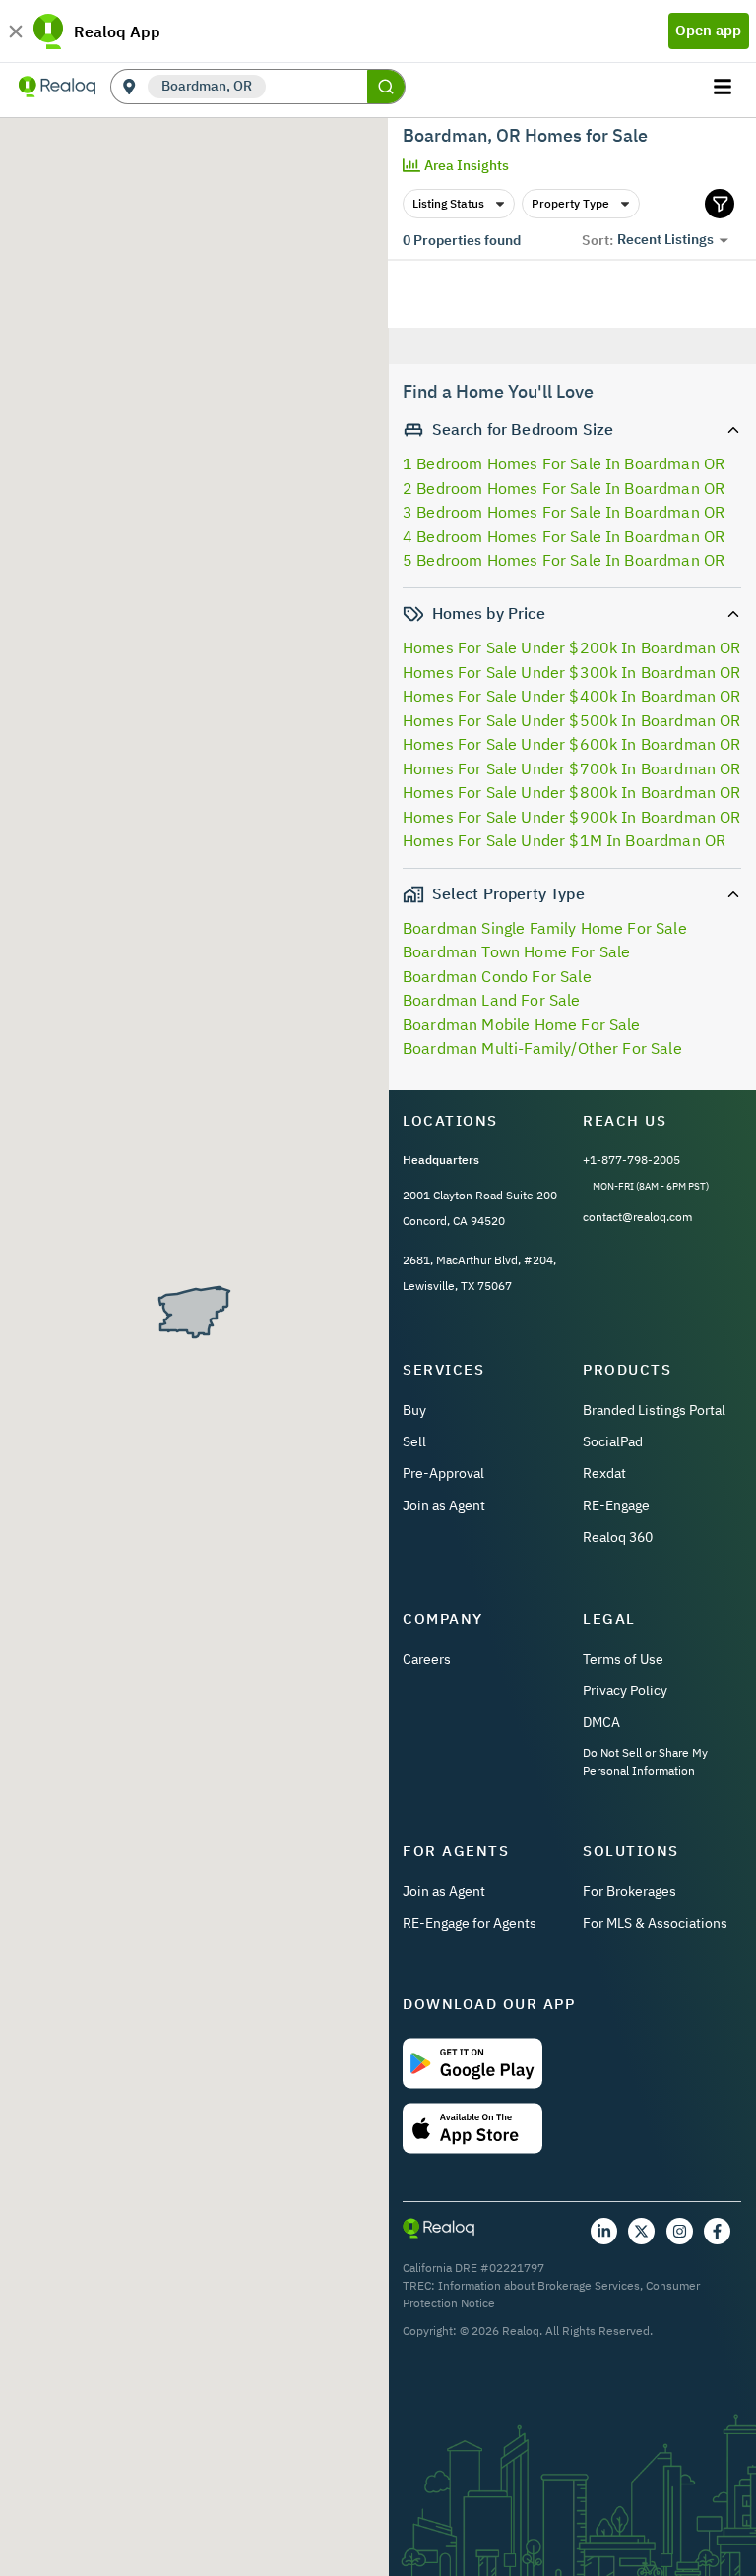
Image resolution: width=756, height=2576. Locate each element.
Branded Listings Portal (654, 1410)
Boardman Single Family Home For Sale (545, 928)
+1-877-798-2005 (631, 1160)
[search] (386, 87)
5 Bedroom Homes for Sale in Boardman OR (564, 560)
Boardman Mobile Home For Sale (522, 1024)
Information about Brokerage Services (539, 2285)
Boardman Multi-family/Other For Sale (542, 1048)
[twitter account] (641, 2231)
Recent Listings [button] (665, 239)
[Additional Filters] (720, 204)
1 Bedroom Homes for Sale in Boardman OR (564, 463)
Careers (427, 1659)
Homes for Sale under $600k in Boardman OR (572, 744)
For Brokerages (630, 1891)
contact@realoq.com (637, 1217)
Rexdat (604, 1473)
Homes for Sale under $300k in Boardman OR (572, 672)
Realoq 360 (618, 1537)
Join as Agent (444, 1505)
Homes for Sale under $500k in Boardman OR (572, 720)
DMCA (601, 1722)
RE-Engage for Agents (470, 1923)
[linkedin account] (604, 2231)
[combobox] (316, 87)
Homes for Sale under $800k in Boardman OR (572, 792)
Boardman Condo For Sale (497, 976)
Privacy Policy (625, 1690)
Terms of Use (623, 1659)
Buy (414, 1410)
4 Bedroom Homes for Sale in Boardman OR (564, 536)
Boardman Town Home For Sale (516, 951)
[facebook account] (717, 2231)
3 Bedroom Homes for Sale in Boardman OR (564, 512)
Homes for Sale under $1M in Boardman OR (564, 840)
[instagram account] (680, 2231)
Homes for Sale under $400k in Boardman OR (572, 696)
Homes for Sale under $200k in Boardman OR (572, 647)
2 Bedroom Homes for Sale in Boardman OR (564, 488)
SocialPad (613, 1441)
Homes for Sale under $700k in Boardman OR (572, 768)
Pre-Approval (443, 1473)
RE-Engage (616, 1505)
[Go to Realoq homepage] (57, 87)
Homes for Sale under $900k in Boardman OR (572, 817)
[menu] (725, 87)
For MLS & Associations (655, 1923)
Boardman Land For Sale (492, 1000)
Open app (708, 30)
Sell (414, 1441)
